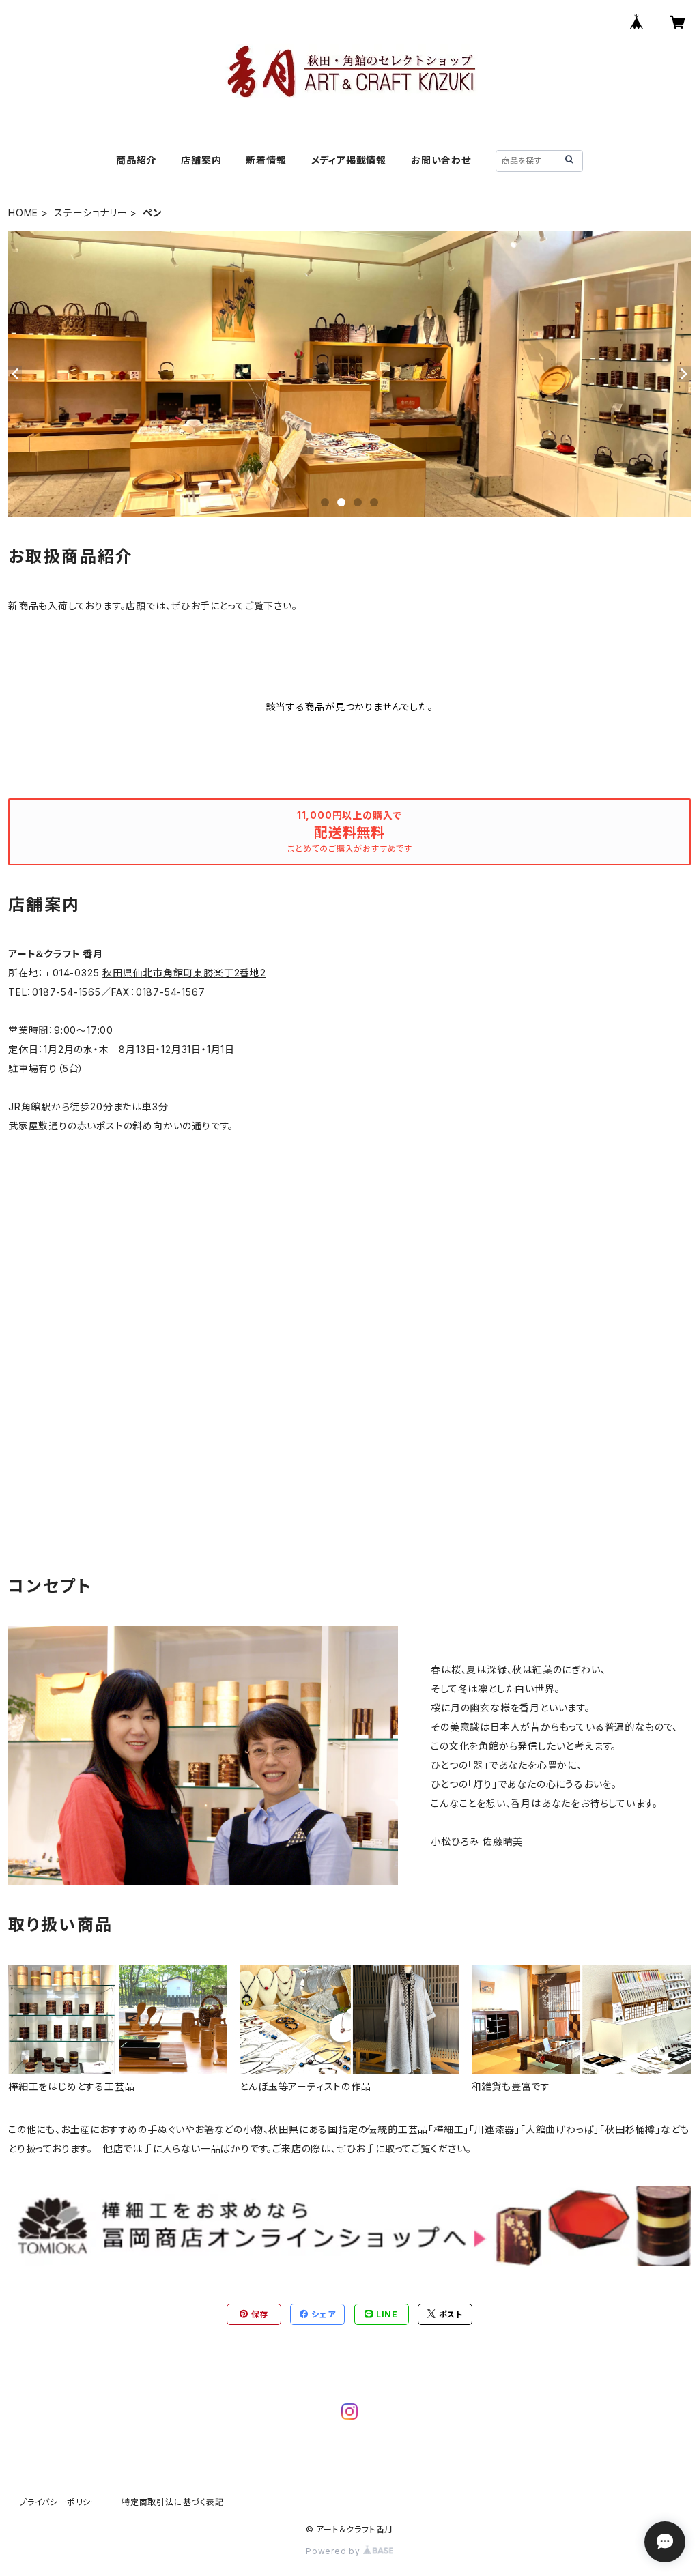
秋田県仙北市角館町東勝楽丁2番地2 (184, 973)
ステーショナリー (90, 213)
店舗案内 (201, 160)
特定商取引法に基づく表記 (173, 2502)
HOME (23, 213)
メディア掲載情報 (349, 160)
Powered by (334, 2551)
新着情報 (266, 160)
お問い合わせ (441, 160)
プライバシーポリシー (59, 2502)
